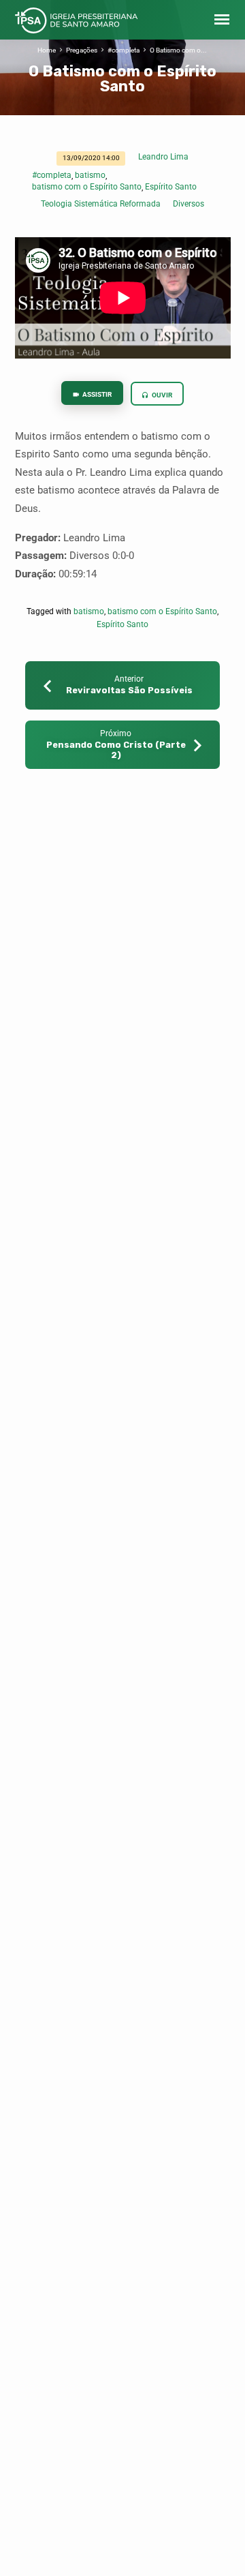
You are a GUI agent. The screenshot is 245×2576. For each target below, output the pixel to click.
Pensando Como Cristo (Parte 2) (116, 750)
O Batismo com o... (178, 50)
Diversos (189, 204)
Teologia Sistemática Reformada (101, 204)
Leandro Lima (163, 157)
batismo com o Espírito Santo (87, 187)
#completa (124, 50)
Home (47, 50)
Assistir (96, 394)
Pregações (82, 50)
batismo (90, 175)
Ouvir (161, 395)
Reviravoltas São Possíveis (129, 690)
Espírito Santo (171, 187)
